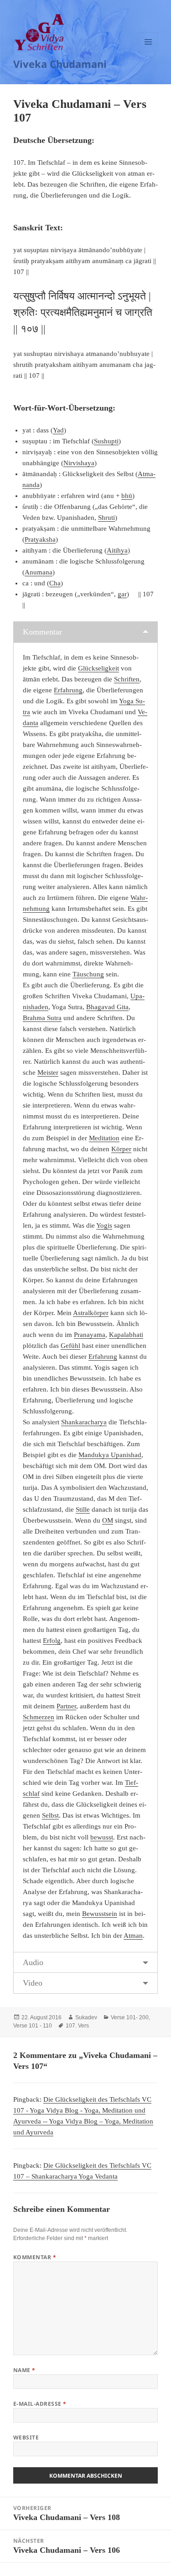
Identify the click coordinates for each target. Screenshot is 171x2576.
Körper (121, 1149)
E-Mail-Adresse (40, 2404)
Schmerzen (39, 1717)
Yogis (104, 1225)
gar (122, 594)
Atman (133, 1936)
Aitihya (117, 550)
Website (26, 2437)
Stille (83, 1509)
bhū (127, 496)
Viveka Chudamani (60, 64)
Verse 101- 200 (130, 2017)
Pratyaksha (40, 539)
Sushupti (106, 441)
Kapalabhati (126, 1335)
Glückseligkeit (98, 668)
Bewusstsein (100, 1914)
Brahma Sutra (42, 1018)
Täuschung (88, 974)
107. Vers (77, 2026)
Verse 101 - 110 (33, 2026)
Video (33, 1983)
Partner (66, 1706)
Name (24, 2370)
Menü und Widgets (148, 51)
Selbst (50, 1815)
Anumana (39, 572)
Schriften (127, 679)
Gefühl (70, 1346)
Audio (33, 1962)
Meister (48, 1072)
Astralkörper (91, 1313)
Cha (55, 583)
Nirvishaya (79, 463)
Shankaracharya (84, 1422)
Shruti (106, 518)
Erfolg (52, 1641)
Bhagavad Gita (107, 1007)
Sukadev (86, 2017)
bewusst (102, 1837)
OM (108, 1520)
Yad (58, 430)
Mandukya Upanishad (110, 1455)
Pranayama (90, 1335)
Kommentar (42, 632)
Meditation (104, 1138)
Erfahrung (68, 690)
